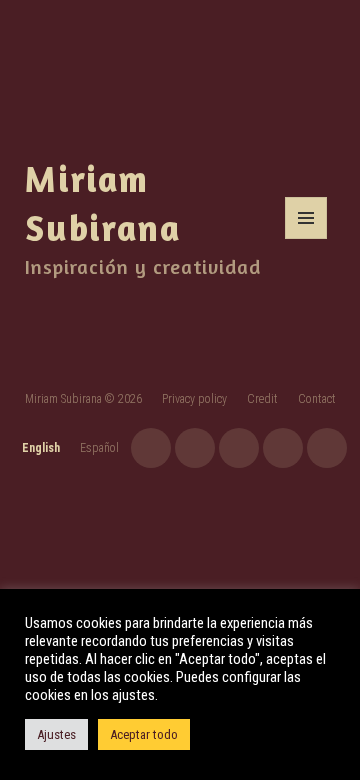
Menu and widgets (306, 238)
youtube (195, 448)
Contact (317, 399)
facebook (239, 448)
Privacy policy (194, 399)
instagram (151, 448)
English (41, 448)
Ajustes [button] (56, 734)
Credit (262, 399)
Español (99, 448)
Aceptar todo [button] (144, 734)
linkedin (327, 448)
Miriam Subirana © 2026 (83, 399)
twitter (283, 448)
